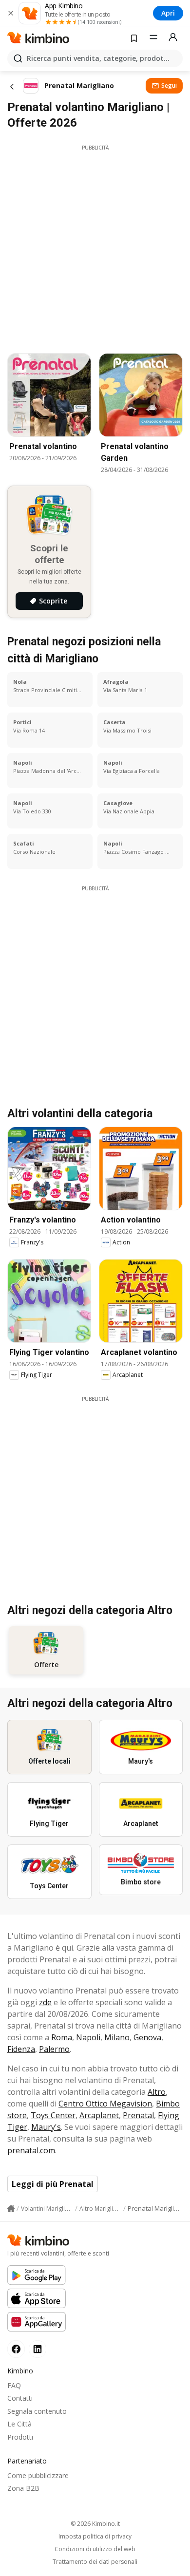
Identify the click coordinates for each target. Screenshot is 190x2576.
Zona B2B (23, 2488)
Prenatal (138, 2115)
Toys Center (53, 2115)
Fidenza (21, 2049)
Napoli (88, 2037)
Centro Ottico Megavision (105, 2104)
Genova (147, 2037)
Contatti (20, 2398)
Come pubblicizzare (38, 2475)
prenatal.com (31, 2150)
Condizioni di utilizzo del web (95, 2549)
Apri (168, 13)
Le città (19, 2424)
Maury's (46, 2127)
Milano (117, 2037)
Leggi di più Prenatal (53, 2184)
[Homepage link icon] (11, 2209)
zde (45, 2002)
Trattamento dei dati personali (95, 2562)
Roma (62, 2037)
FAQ (14, 2385)
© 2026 (95, 2524)
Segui (169, 85)
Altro (157, 2092)
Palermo (54, 2049)
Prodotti (20, 2437)
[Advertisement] (95, 246)
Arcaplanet (99, 2115)
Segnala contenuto (37, 2411)
